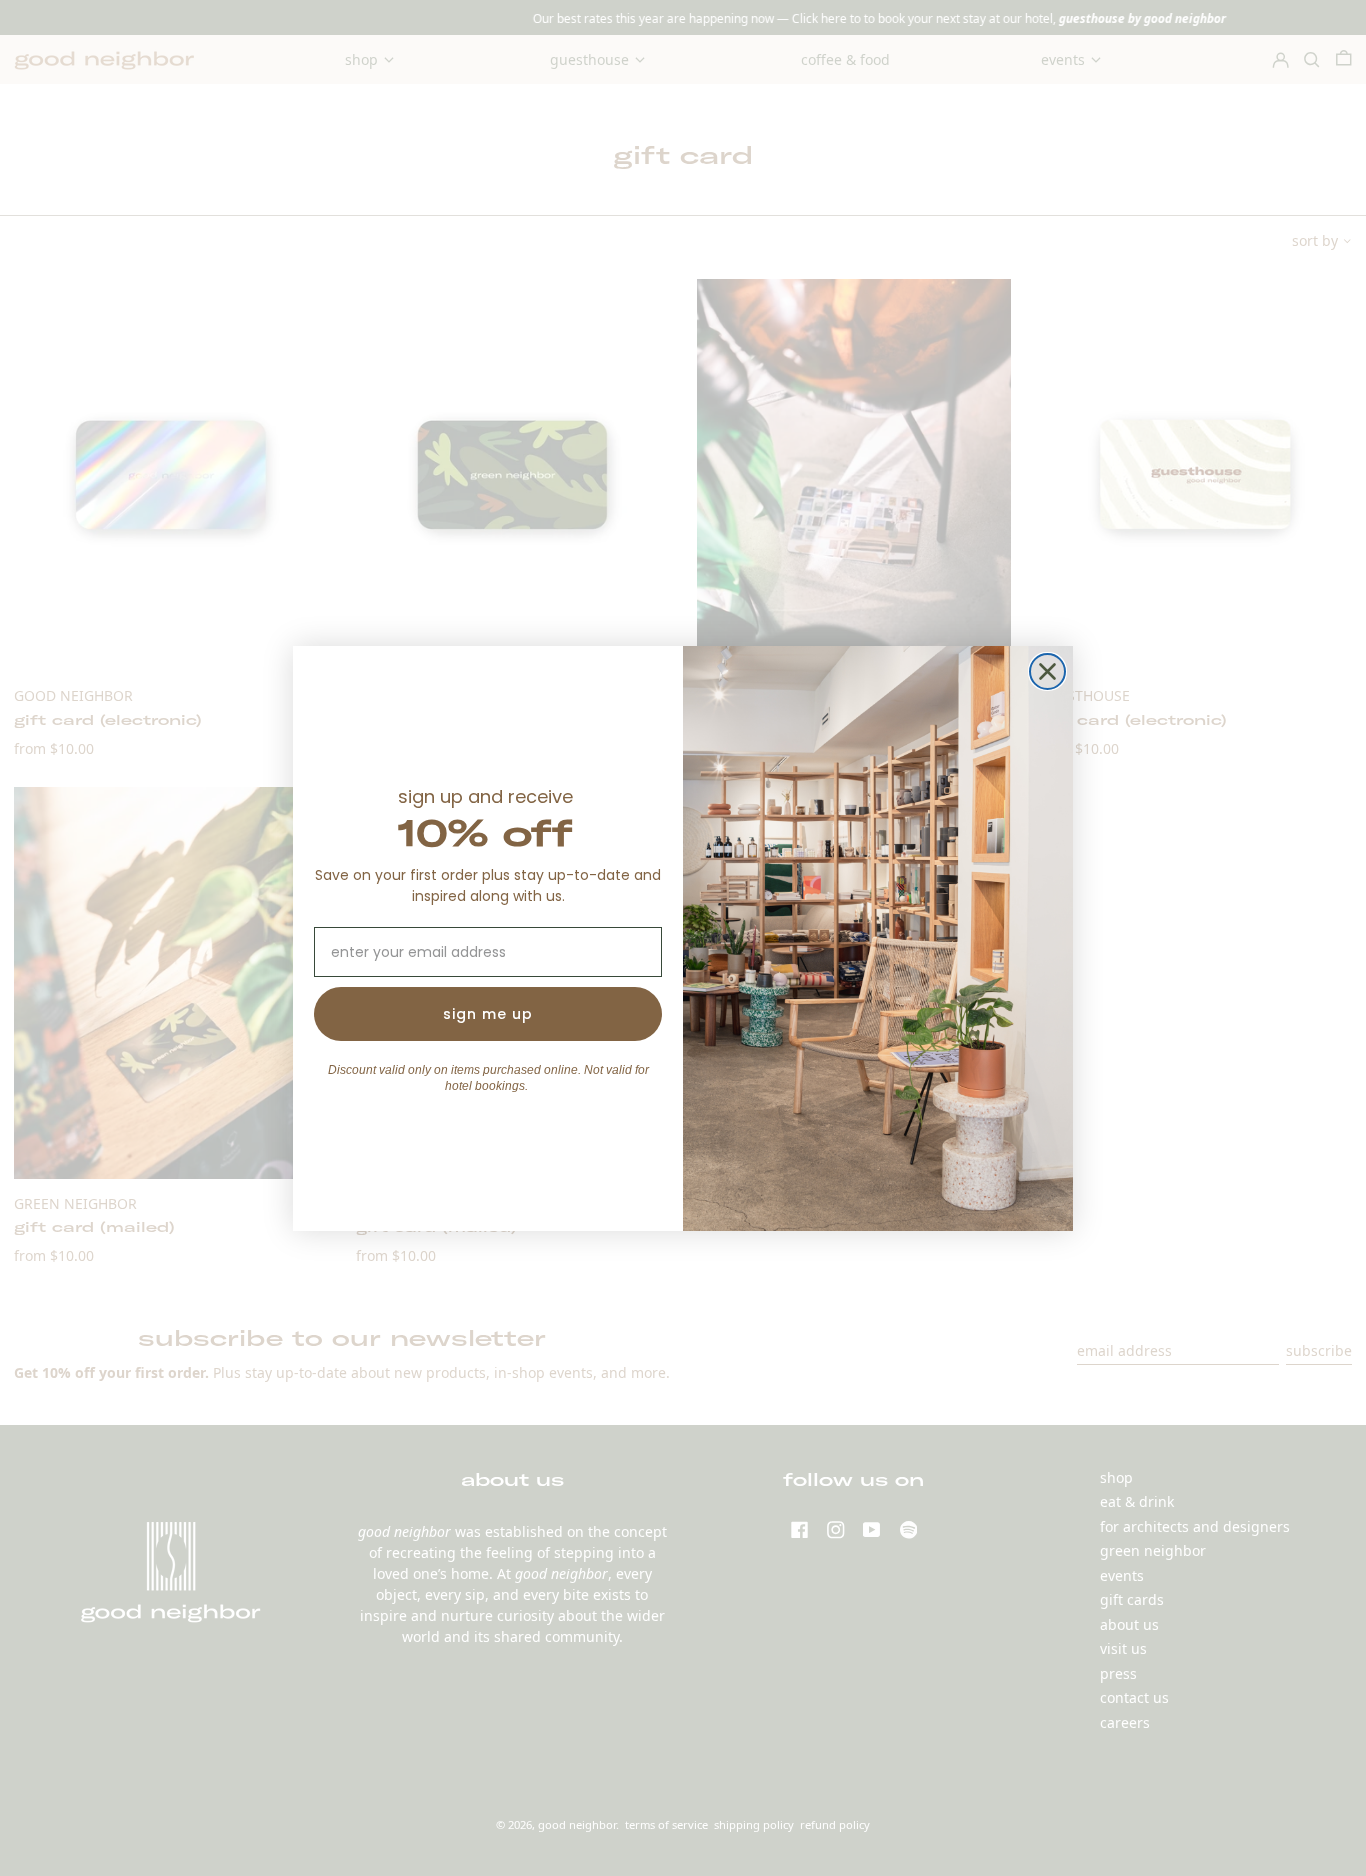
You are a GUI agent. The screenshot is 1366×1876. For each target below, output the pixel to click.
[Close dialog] (1047, 671)
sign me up (488, 1014)
